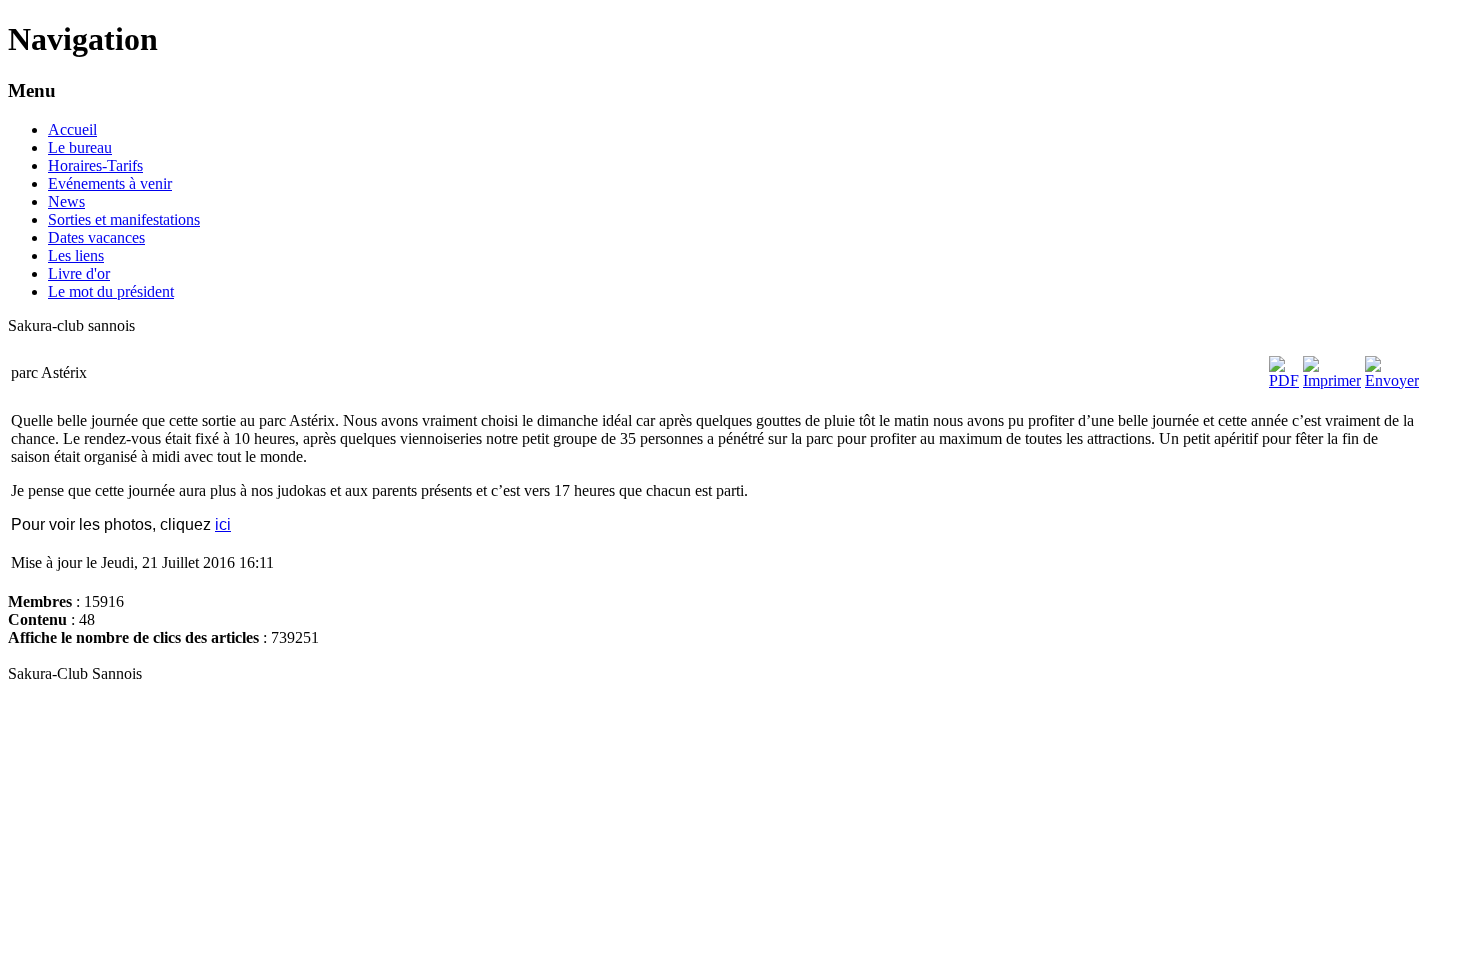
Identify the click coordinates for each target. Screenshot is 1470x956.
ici (223, 524)
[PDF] (1284, 380)
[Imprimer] (1332, 380)
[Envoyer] (1392, 380)
